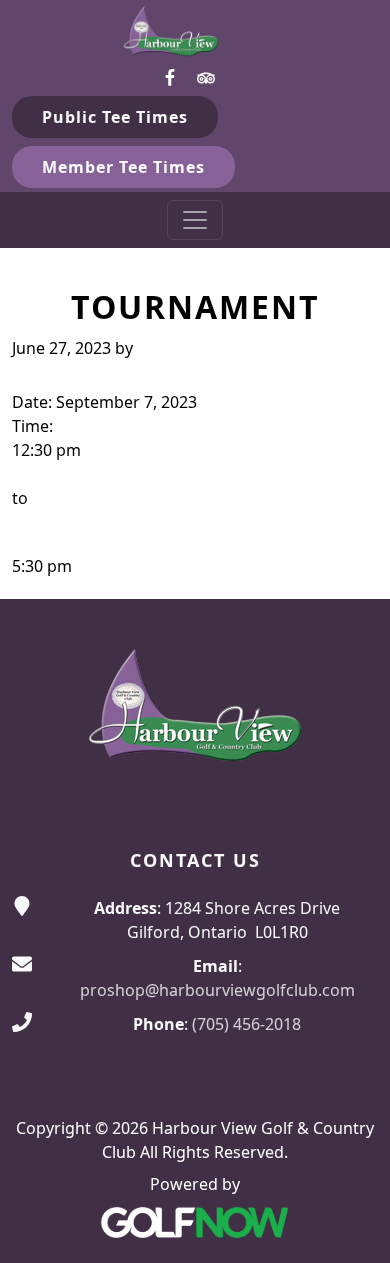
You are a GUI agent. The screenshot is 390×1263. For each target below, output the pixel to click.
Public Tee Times (115, 117)
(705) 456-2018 (246, 1024)
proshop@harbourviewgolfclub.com (217, 990)
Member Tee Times (123, 167)
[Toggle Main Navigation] (195, 220)
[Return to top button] (351, 561)
